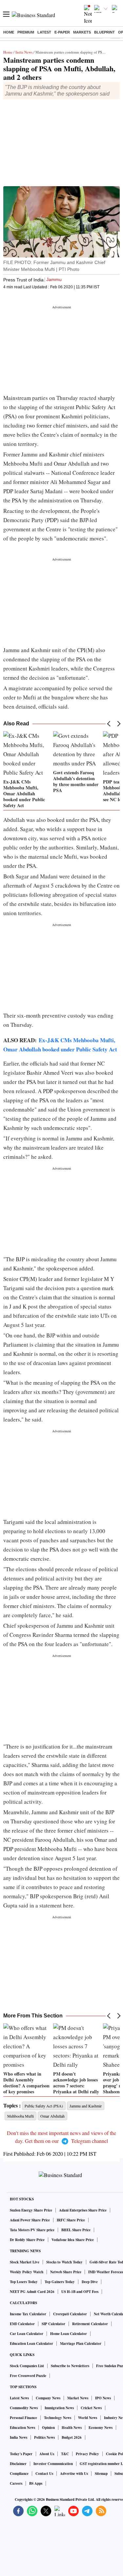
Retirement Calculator (90, 2324)
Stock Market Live (25, 2262)
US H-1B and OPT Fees (80, 2292)
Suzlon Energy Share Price (31, 2210)
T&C (65, 2454)
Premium (26, 32)
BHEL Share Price (76, 2230)
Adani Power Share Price (30, 2220)
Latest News (19, 2398)
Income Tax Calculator (28, 2314)
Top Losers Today (24, 2282)
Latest (44, 32)
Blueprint (104, 32)
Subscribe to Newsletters (70, 2366)
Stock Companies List (27, 2366)
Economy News (101, 2428)
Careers (16, 2483)
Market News (78, 2398)
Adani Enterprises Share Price (83, 2210)
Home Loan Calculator (69, 2334)
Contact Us (44, 2474)
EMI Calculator (22, 2324)
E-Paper (62, 32)
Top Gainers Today (60, 2282)
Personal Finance (23, 2418)
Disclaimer (18, 2464)
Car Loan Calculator (27, 2334)
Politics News (44, 2437)
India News (24, 52)
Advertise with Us (74, 2474)
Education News (22, 2428)
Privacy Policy (87, 2454)
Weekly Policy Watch (27, 2272)
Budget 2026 (72, 2437)
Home (9, 32)
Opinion (48, 2428)
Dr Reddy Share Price (27, 2240)
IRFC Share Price (71, 2220)
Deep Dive (90, 2282)
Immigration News (59, 2408)
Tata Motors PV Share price (32, 2230)
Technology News (58, 2418)
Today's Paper (21, 2454)
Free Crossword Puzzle (28, 2376)
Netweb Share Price (66, 2272)
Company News (48, 2398)
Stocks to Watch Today (64, 2262)
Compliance (19, 2474)
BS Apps (36, 2483)
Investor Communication (53, 2464)
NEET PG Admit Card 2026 (32, 2292)
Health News (72, 2428)
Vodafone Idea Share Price (73, 2240)
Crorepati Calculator (70, 2314)
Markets (82, 32)
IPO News (103, 2398)
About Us (47, 2454)
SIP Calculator (53, 2324)
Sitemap (101, 2474)
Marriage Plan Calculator (81, 2344)
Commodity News (24, 2408)
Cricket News (91, 2408)
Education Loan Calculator (31, 2344)
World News (88, 2418)
